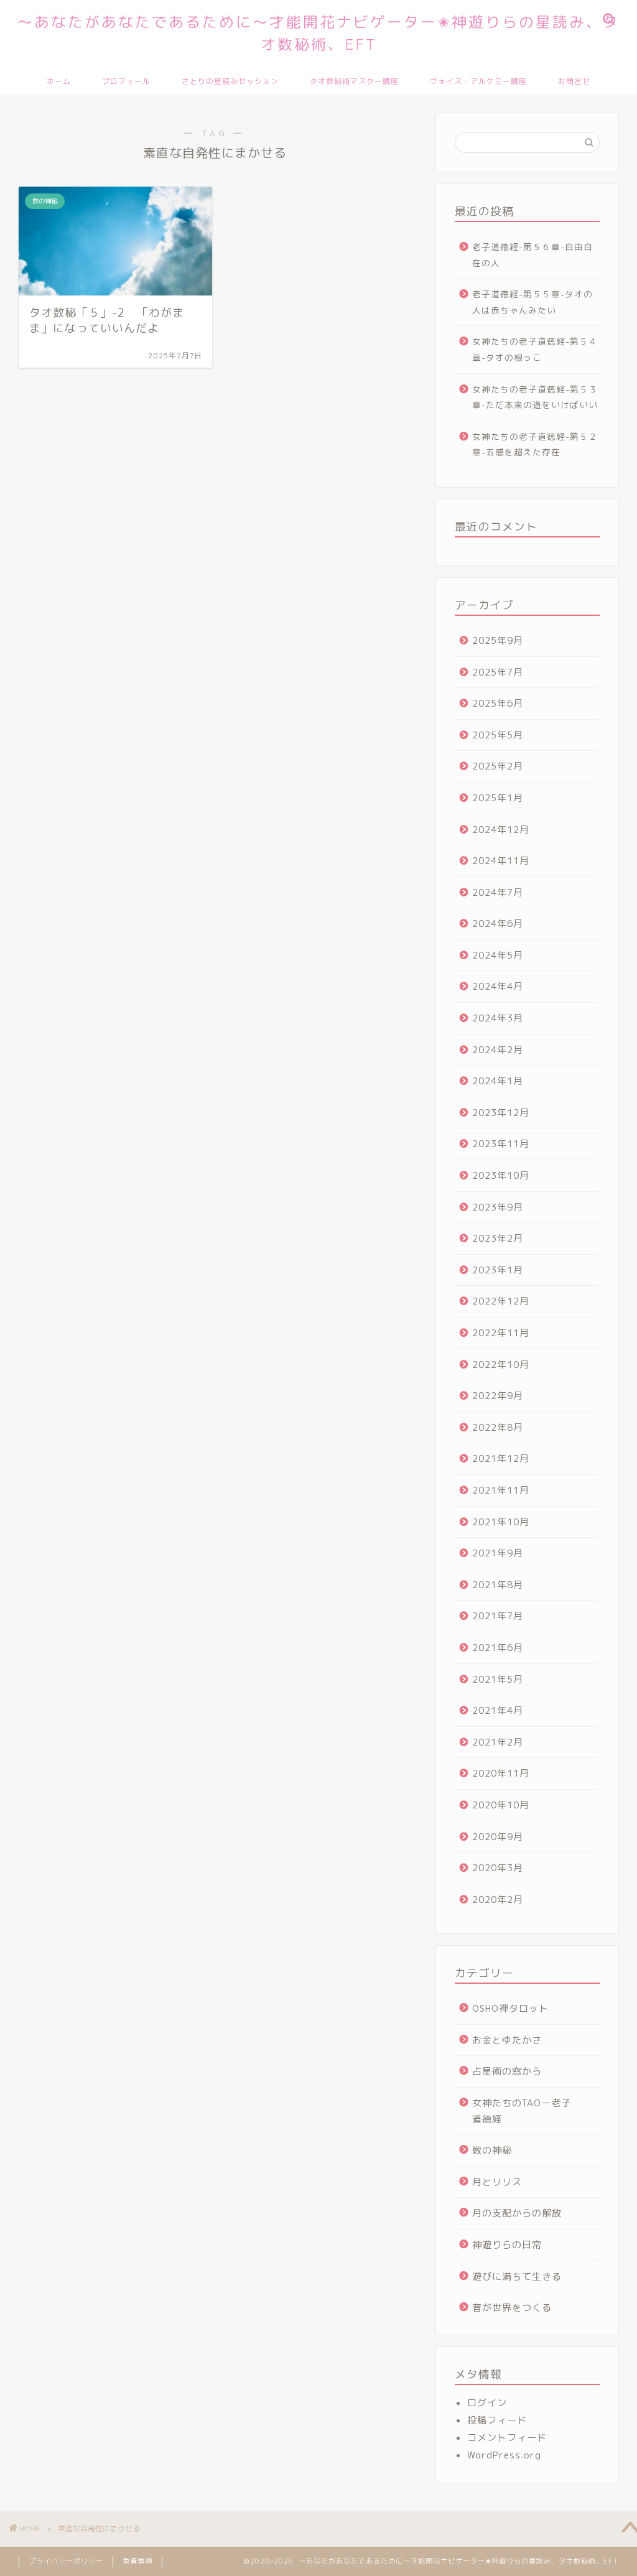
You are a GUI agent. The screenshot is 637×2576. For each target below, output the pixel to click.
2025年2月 (498, 766)
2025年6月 (498, 703)
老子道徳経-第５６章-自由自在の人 (532, 255)
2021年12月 (501, 1458)
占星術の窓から (507, 2071)
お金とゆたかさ (507, 2040)
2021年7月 (498, 1616)
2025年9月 (498, 640)
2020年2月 (498, 1899)
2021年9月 (498, 1553)
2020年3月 (498, 1868)
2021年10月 (501, 1522)
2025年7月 (498, 672)
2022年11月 (501, 1333)
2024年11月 (501, 861)
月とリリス (497, 2182)
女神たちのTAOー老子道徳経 (522, 2111)
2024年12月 (501, 830)
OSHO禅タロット (510, 2008)
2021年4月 (498, 1710)
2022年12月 (501, 1301)
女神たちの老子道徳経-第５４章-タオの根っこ (535, 349)
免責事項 (137, 2561)
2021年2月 (498, 1742)
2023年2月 (498, 1238)
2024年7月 (498, 892)
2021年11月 (501, 1490)
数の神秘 (492, 2150)
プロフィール (126, 81)
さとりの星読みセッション (230, 81)
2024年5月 (498, 955)
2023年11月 (501, 1144)
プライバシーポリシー (66, 2561)
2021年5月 (498, 1679)
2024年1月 (498, 1081)
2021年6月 (498, 1648)
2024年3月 (498, 1018)
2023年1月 (498, 1270)
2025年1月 (498, 798)
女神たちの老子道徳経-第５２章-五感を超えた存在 (535, 444)
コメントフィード (507, 2438)
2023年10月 (501, 1175)
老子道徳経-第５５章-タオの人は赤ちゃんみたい (532, 302)
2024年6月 (498, 923)
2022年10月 (501, 1365)
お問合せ (574, 81)
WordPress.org (504, 2455)
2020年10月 (501, 1805)
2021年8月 (498, 1585)
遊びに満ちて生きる (517, 2276)
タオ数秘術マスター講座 (354, 81)
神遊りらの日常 (507, 2245)
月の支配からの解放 (517, 2213)
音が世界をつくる (512, 2308)
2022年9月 (498, 1396)
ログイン (487, 2403)
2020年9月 (498, 1837)
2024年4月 (498, 986)
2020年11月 (501, 1773)
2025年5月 (498, 735)
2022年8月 (498, 1427)
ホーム (59, 81)
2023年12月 (501, 1113)
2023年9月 (498, 1207)
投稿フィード (497, 2420)
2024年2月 (498, 1050)
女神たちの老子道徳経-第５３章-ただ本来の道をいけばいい (535, 397)
